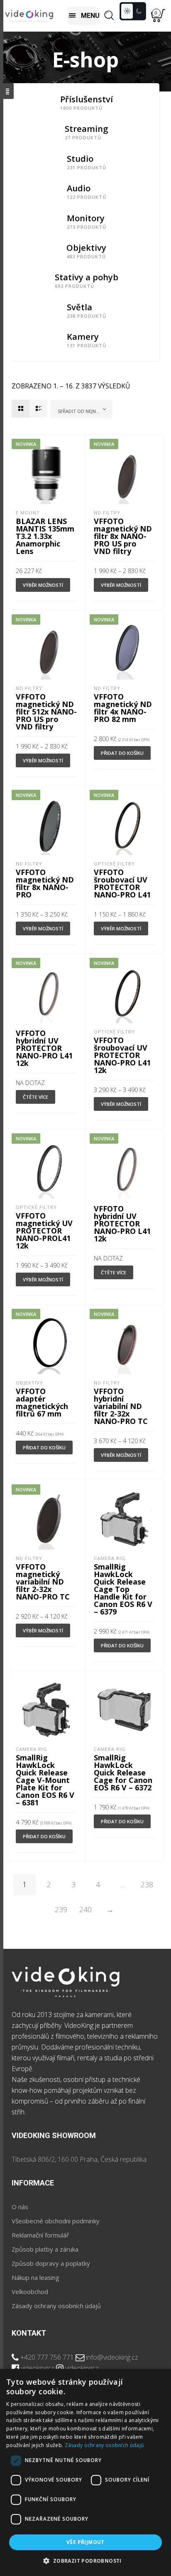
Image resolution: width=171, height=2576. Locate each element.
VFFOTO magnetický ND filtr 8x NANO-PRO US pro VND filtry (123, 536)
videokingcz (38, 2368)
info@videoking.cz (112, 2357)
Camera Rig (110, 1558)
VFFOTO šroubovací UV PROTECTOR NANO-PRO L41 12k (122, 1055)
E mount (28, 513)
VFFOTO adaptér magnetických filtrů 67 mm (42, 1402)
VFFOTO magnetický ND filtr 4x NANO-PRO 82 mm (123, 708)
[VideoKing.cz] (29, 16)
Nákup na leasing (35, 2277)
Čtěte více (35, 1097)
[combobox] (81, 409)
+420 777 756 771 (47, 2357)
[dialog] (85, 2472)
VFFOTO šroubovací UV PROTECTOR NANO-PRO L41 (122, 883)
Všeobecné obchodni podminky (56, 2221)
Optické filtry (114, 864)
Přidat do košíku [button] (122, 753)
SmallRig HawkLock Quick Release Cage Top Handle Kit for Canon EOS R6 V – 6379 (123, 1589)
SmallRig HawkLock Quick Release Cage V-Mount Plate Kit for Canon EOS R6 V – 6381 (45, 1780)
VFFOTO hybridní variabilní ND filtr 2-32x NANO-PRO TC (121, 1406)
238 (147, 1884)
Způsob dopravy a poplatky (51, 2263)
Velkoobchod (30, 2292)
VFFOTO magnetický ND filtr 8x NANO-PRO (45, 883)
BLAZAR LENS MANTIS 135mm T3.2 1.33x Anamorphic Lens (45, 536)
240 (85, 1909)
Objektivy (29, 1383)
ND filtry (107, 513)
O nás (20, 2207)
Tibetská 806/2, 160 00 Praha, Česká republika (79, 2159)
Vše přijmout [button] (85, 2542)
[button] (85, 2561)
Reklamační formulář (40, 2235)
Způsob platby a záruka (45, 2249)
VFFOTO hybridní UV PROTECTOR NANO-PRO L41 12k (44, 1048)
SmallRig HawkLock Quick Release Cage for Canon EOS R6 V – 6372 (123, 1773)
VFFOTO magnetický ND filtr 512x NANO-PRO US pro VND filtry (46, 712)
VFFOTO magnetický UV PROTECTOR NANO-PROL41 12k (44, 1231)
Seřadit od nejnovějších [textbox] (83, 411)
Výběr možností (43, 585)
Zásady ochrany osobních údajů (56, 2306)
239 (61, 1909)
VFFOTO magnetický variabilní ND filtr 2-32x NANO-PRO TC (43, 1582)
